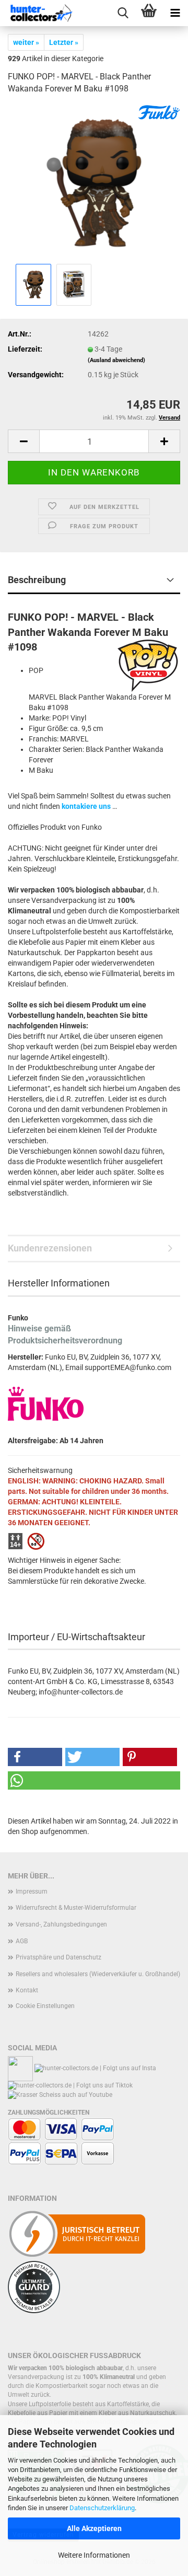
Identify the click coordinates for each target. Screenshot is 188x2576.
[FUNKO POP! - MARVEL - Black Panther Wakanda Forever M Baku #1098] (94, 182)
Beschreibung (37, 580)
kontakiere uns (86, 806)
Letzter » (64, 42)
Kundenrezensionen (50, 1248)
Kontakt (27, 1990)
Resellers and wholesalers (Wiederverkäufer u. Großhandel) (98, 1974)
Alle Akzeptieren (94, 2528)
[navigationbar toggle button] (175, 13)
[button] (23, 441)
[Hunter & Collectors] (42, 13)
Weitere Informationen (94, 2555)
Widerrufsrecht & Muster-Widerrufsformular (76, 1908)
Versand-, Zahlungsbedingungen (61, 1924)
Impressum (32, 1892)
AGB (22, 1941)
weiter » (26, 42)
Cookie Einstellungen (45, 2006)
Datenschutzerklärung (102, 2508)
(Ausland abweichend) (116, 360)
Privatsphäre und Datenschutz (58, 1957)
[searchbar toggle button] (123, 13)
